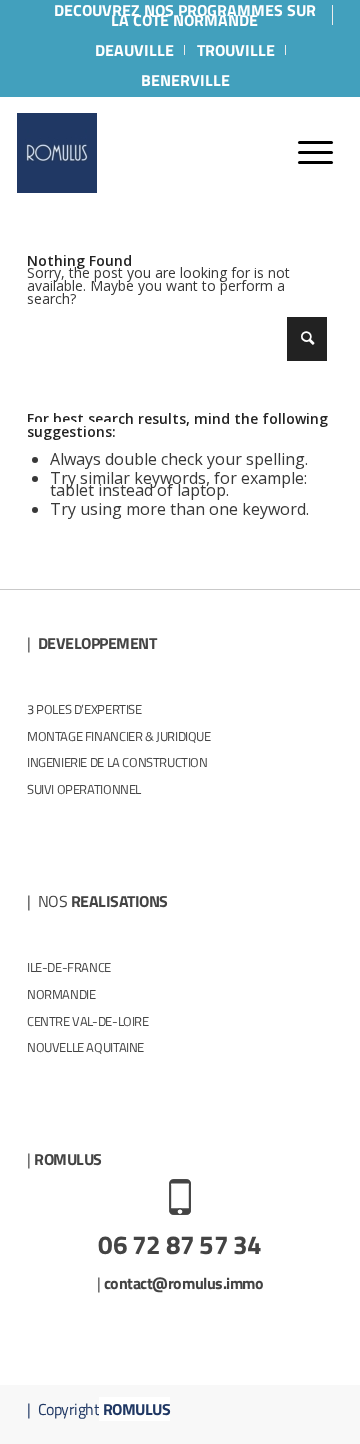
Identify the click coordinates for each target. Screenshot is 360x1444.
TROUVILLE (236, 50)
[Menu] (305, 153)
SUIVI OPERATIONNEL (84, 789)
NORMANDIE (61, 994)
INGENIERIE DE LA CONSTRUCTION (117, 762)
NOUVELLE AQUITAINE (85, 1047)
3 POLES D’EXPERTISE (84, 709)
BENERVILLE (185, 80)
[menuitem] (185, 15)
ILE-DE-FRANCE (69, 967)
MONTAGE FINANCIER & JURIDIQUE (119, 736)
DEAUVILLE (134, 50)
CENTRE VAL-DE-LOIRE (88, 1021)
